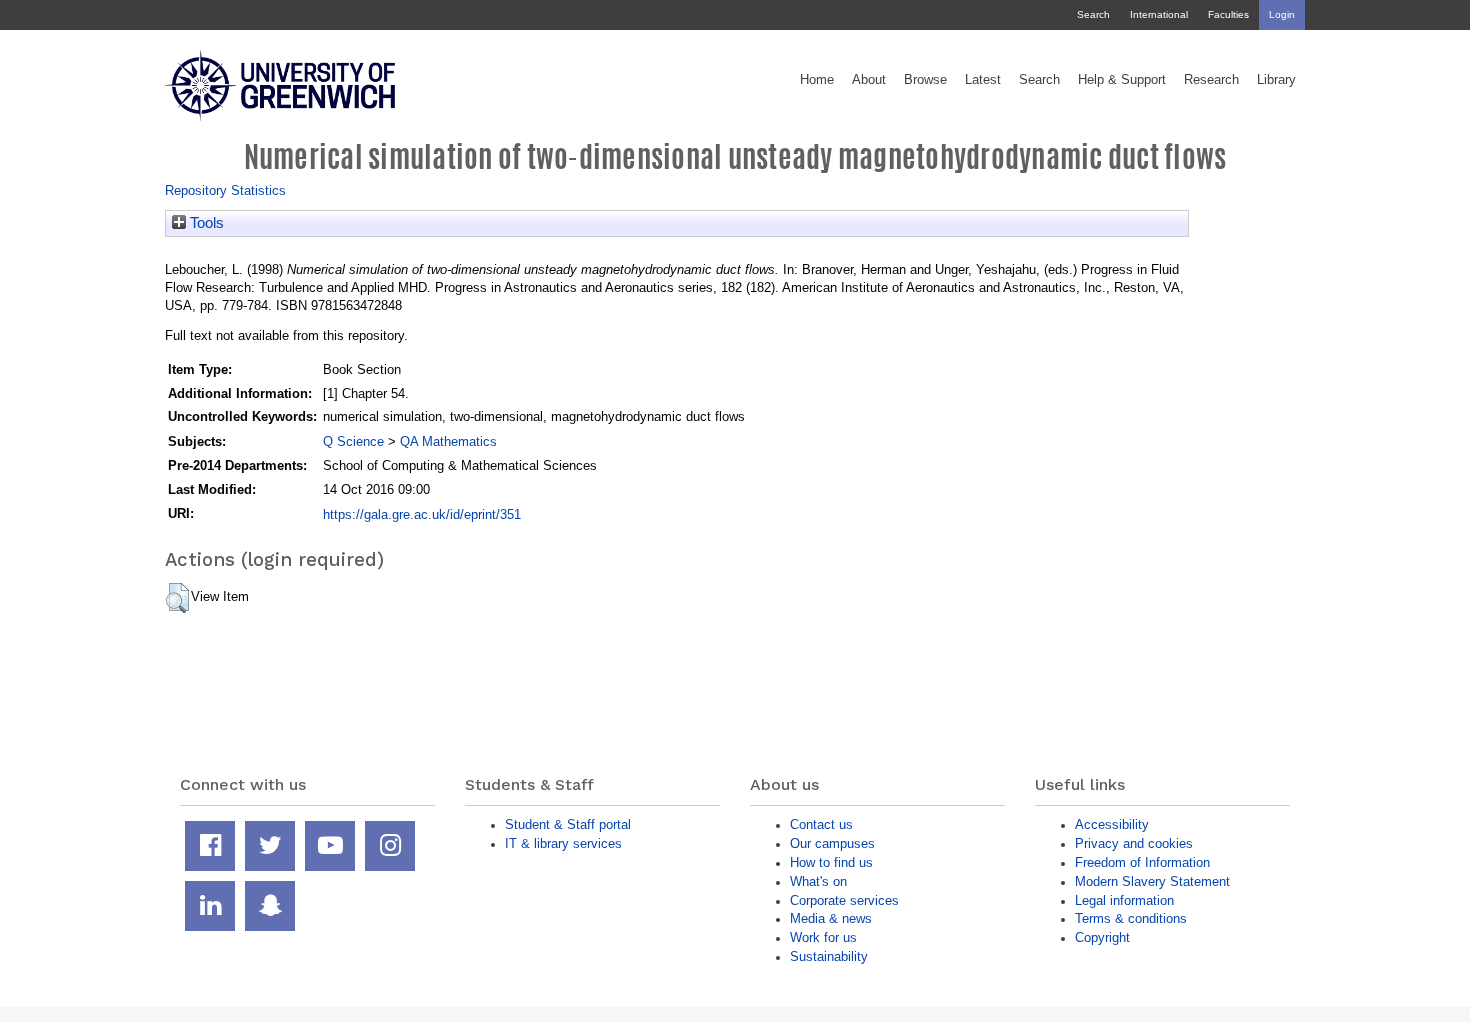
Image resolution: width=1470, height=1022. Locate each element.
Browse (925, 80)
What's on (818, 881)
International (1159, 14)
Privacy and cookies (1134, 843)
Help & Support (1122, 80)
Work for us (823, 937)
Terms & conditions (1131, 918)
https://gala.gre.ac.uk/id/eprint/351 (422, 514)
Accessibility (1112, 824)
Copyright (1102, 937)
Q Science (353, 441)
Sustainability (829, 956)
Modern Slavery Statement (1152, 881)
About (869, 80)
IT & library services (563, 843)
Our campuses (832, 843)
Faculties (1228, 14)
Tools (205, 223)
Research (1211, 80)
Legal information (1124, 900)
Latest (983, 80)
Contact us (821, 824)
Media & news (831, 918)
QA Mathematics (448, 441)
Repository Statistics (225, 190)
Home (817, 80)
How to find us (831, 862)
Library (1276, 80)
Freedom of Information (1142, 862)
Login (1282, 14)
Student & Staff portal (568, 824)
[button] (177, 598)
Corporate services (844, 900)
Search (1093, 14)
